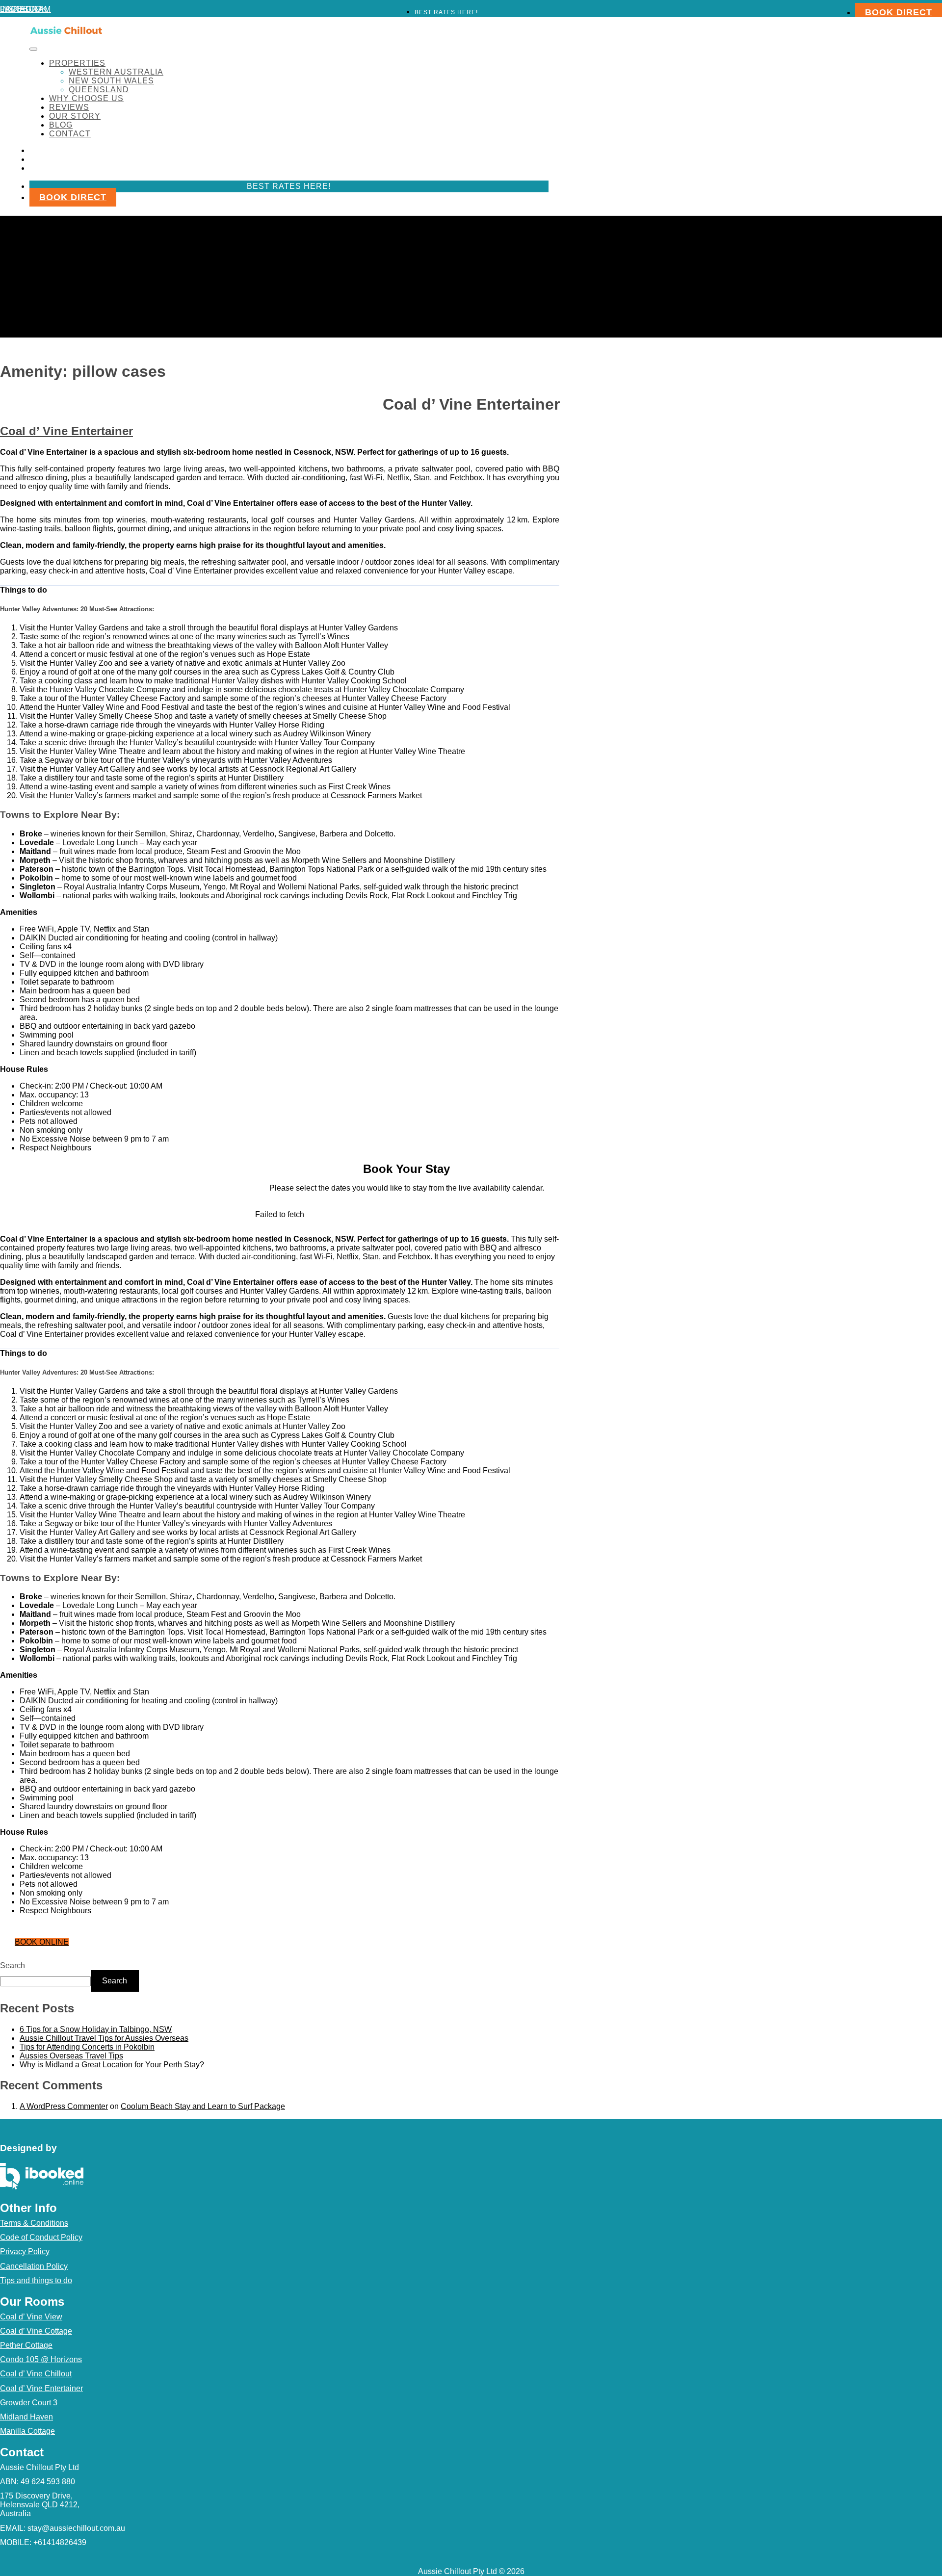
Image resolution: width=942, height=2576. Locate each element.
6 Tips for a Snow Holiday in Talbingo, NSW (96, 2029)
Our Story (75, 116)
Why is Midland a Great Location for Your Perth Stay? (112, 2065)
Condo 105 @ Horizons (41, 2359)
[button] (280, 590)
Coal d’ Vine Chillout (36, 2374)
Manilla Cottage (27, 2431)
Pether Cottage (26, 2345)
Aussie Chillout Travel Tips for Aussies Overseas (104, 2038)
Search (13, 1965)
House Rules (24, 1069)
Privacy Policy (25, 2251)
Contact (70, 134)
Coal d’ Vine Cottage (36, 2331)
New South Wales (111, 81)
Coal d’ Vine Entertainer (66, 431)
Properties (77, 63)
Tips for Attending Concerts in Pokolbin (87, 2047)
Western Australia (116, 72)
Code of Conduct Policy (41, 2237)
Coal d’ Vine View (31, 2317)
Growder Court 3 (29, 2403)
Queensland (99, 90)
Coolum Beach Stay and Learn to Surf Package (203, 2106)
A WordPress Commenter (64, 2106)
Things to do (24, 590)
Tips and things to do (36, 2280)
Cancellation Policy (34, 2266)
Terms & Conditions (34, 2223)
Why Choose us (86, 98)
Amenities (19, 912)
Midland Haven (26, 2417)
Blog (61, 125)
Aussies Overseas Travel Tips (71, 2056)
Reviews (69, 107)
